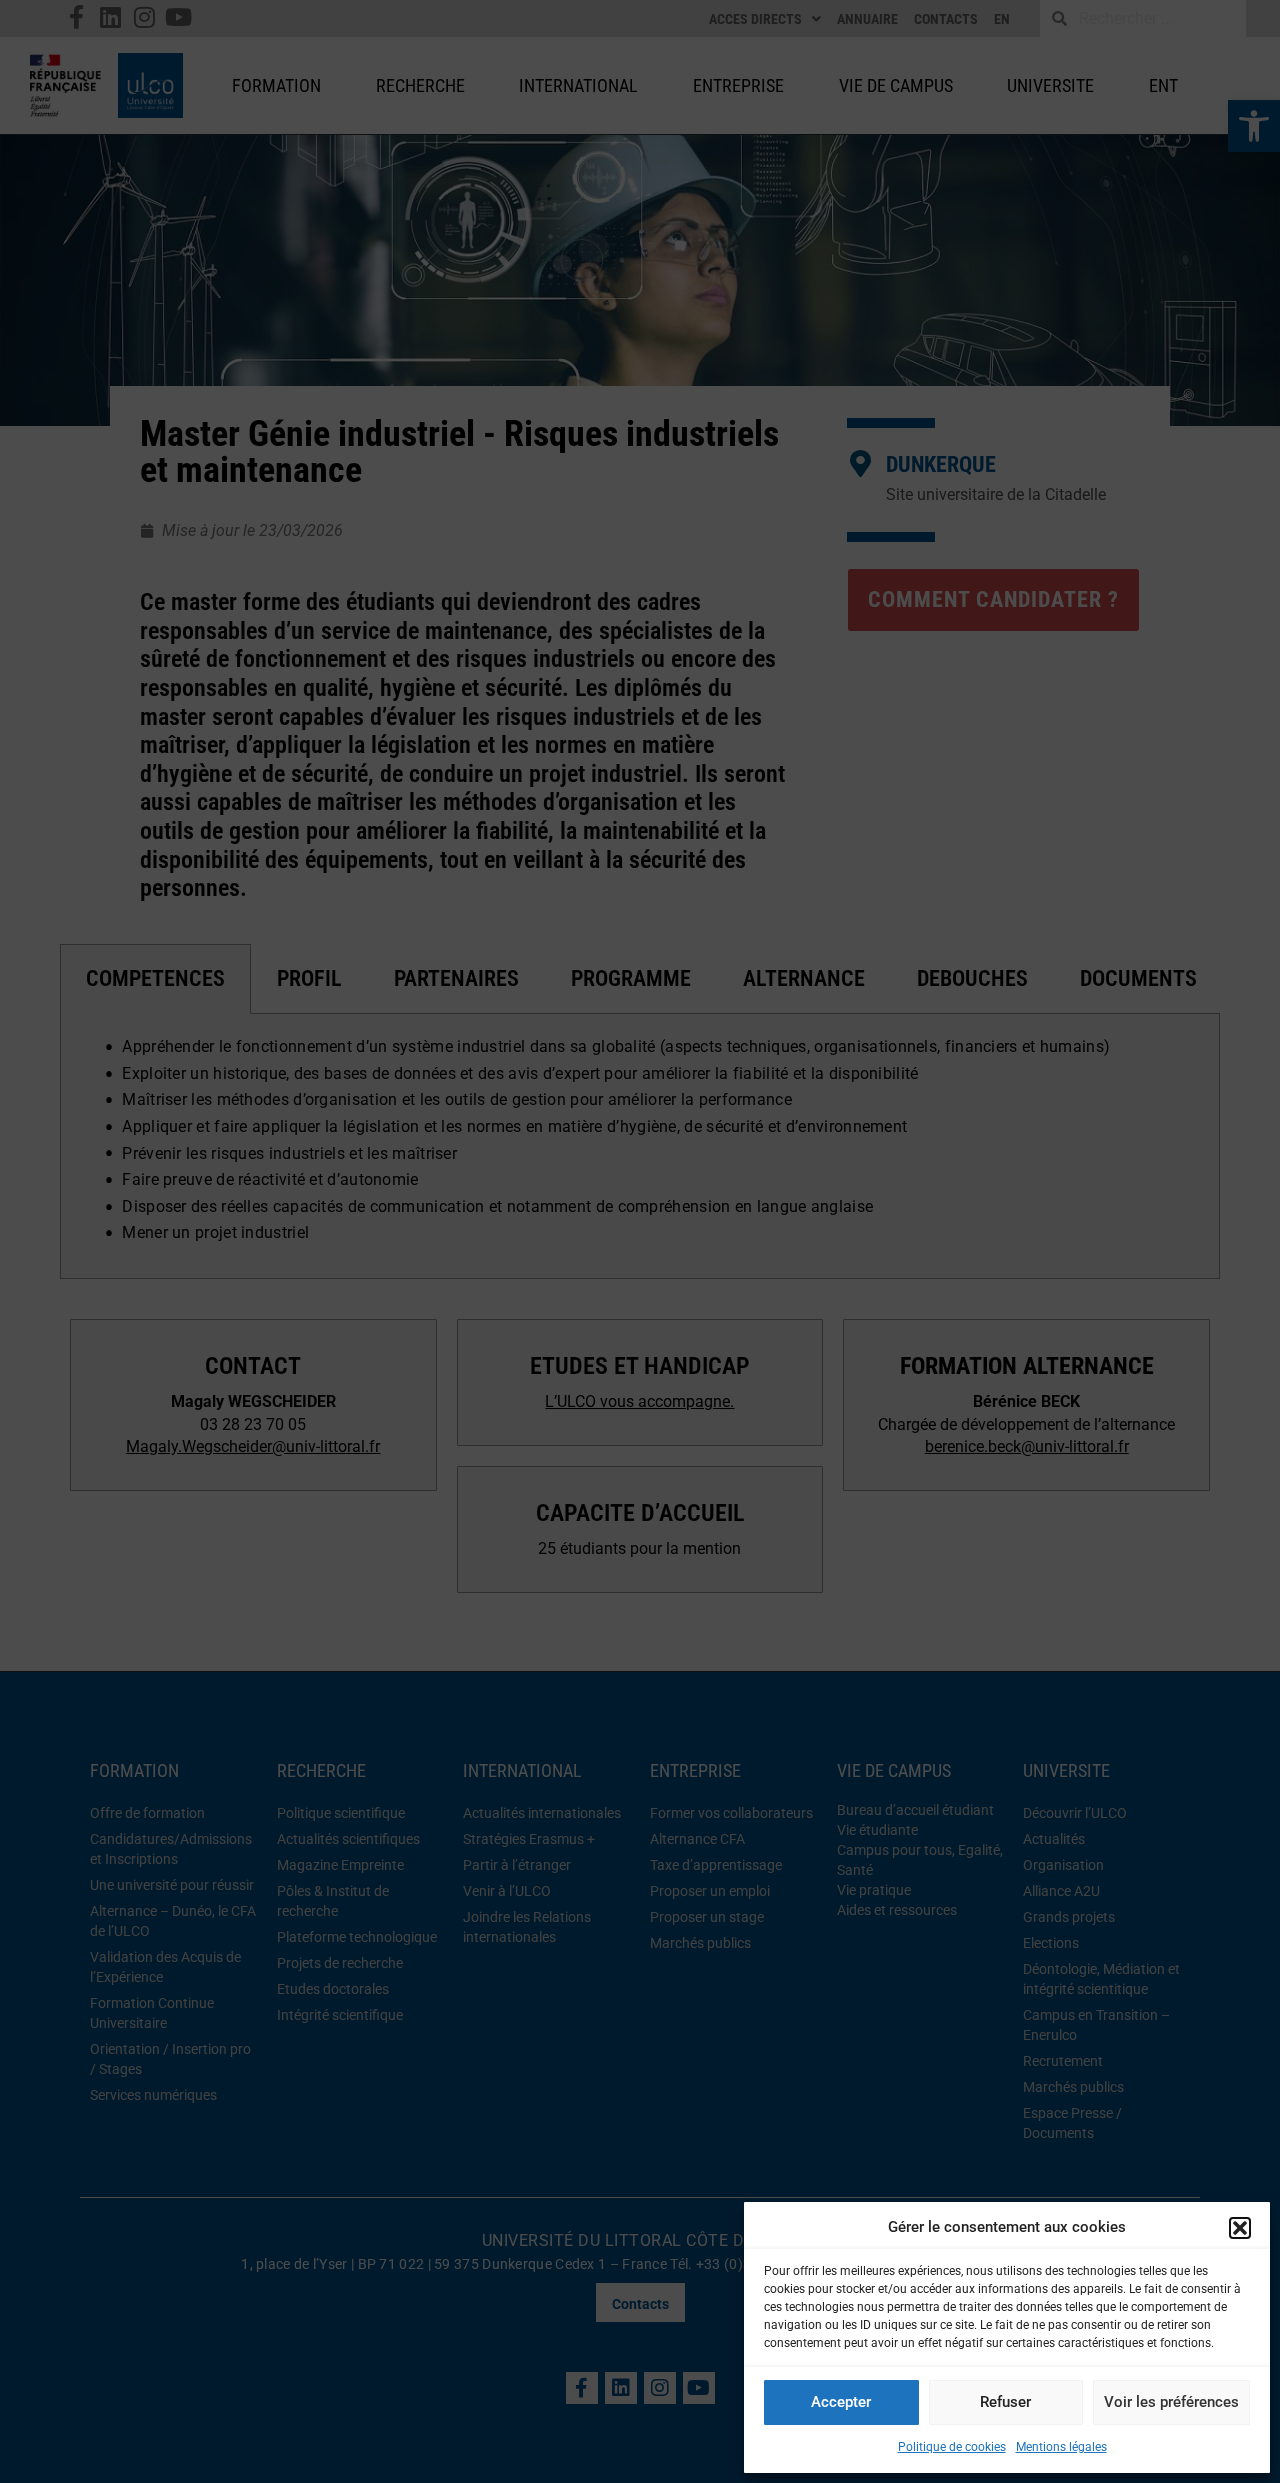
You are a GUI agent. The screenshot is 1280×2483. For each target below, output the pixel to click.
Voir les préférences (1171, 2402)
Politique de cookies (952, 2447)
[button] (1240, 2228)
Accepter (841, 2402)
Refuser (1005, 2402)
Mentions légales (1061, 2447)
